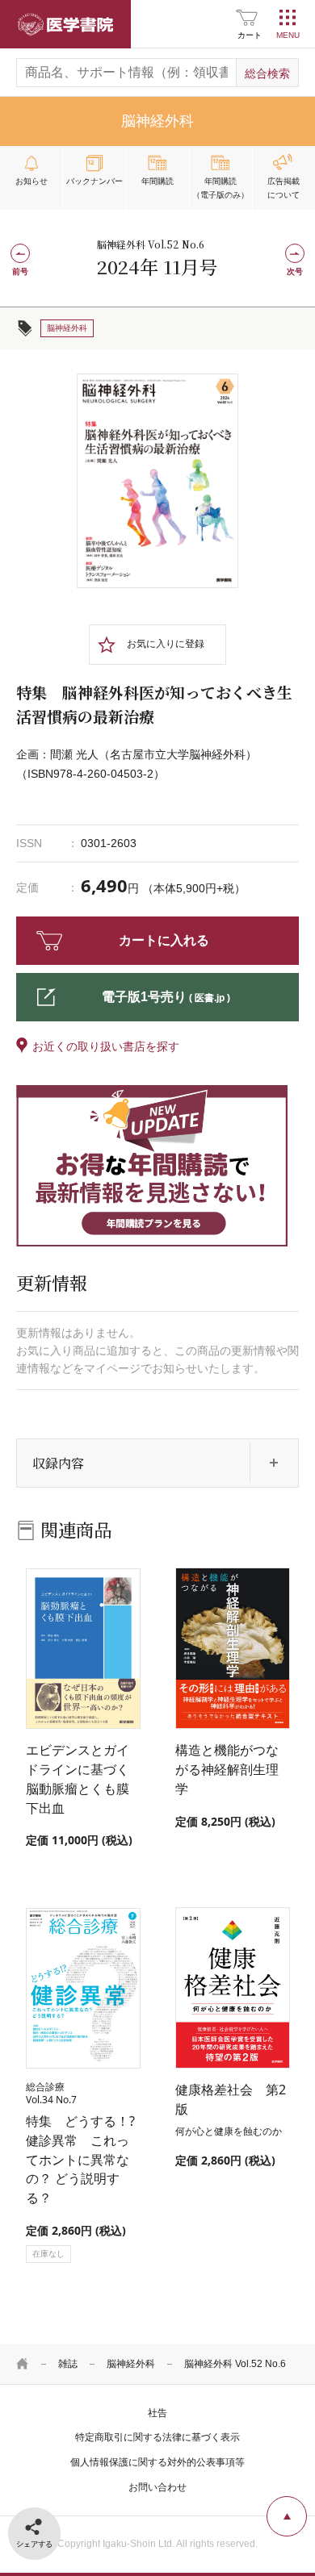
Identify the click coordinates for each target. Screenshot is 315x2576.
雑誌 (68, 2364)
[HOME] (23, 2364)
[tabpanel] (157, 481)
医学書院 (65, 24)
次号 (295, 271)
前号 (20, 271)
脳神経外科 (131, 2364)
